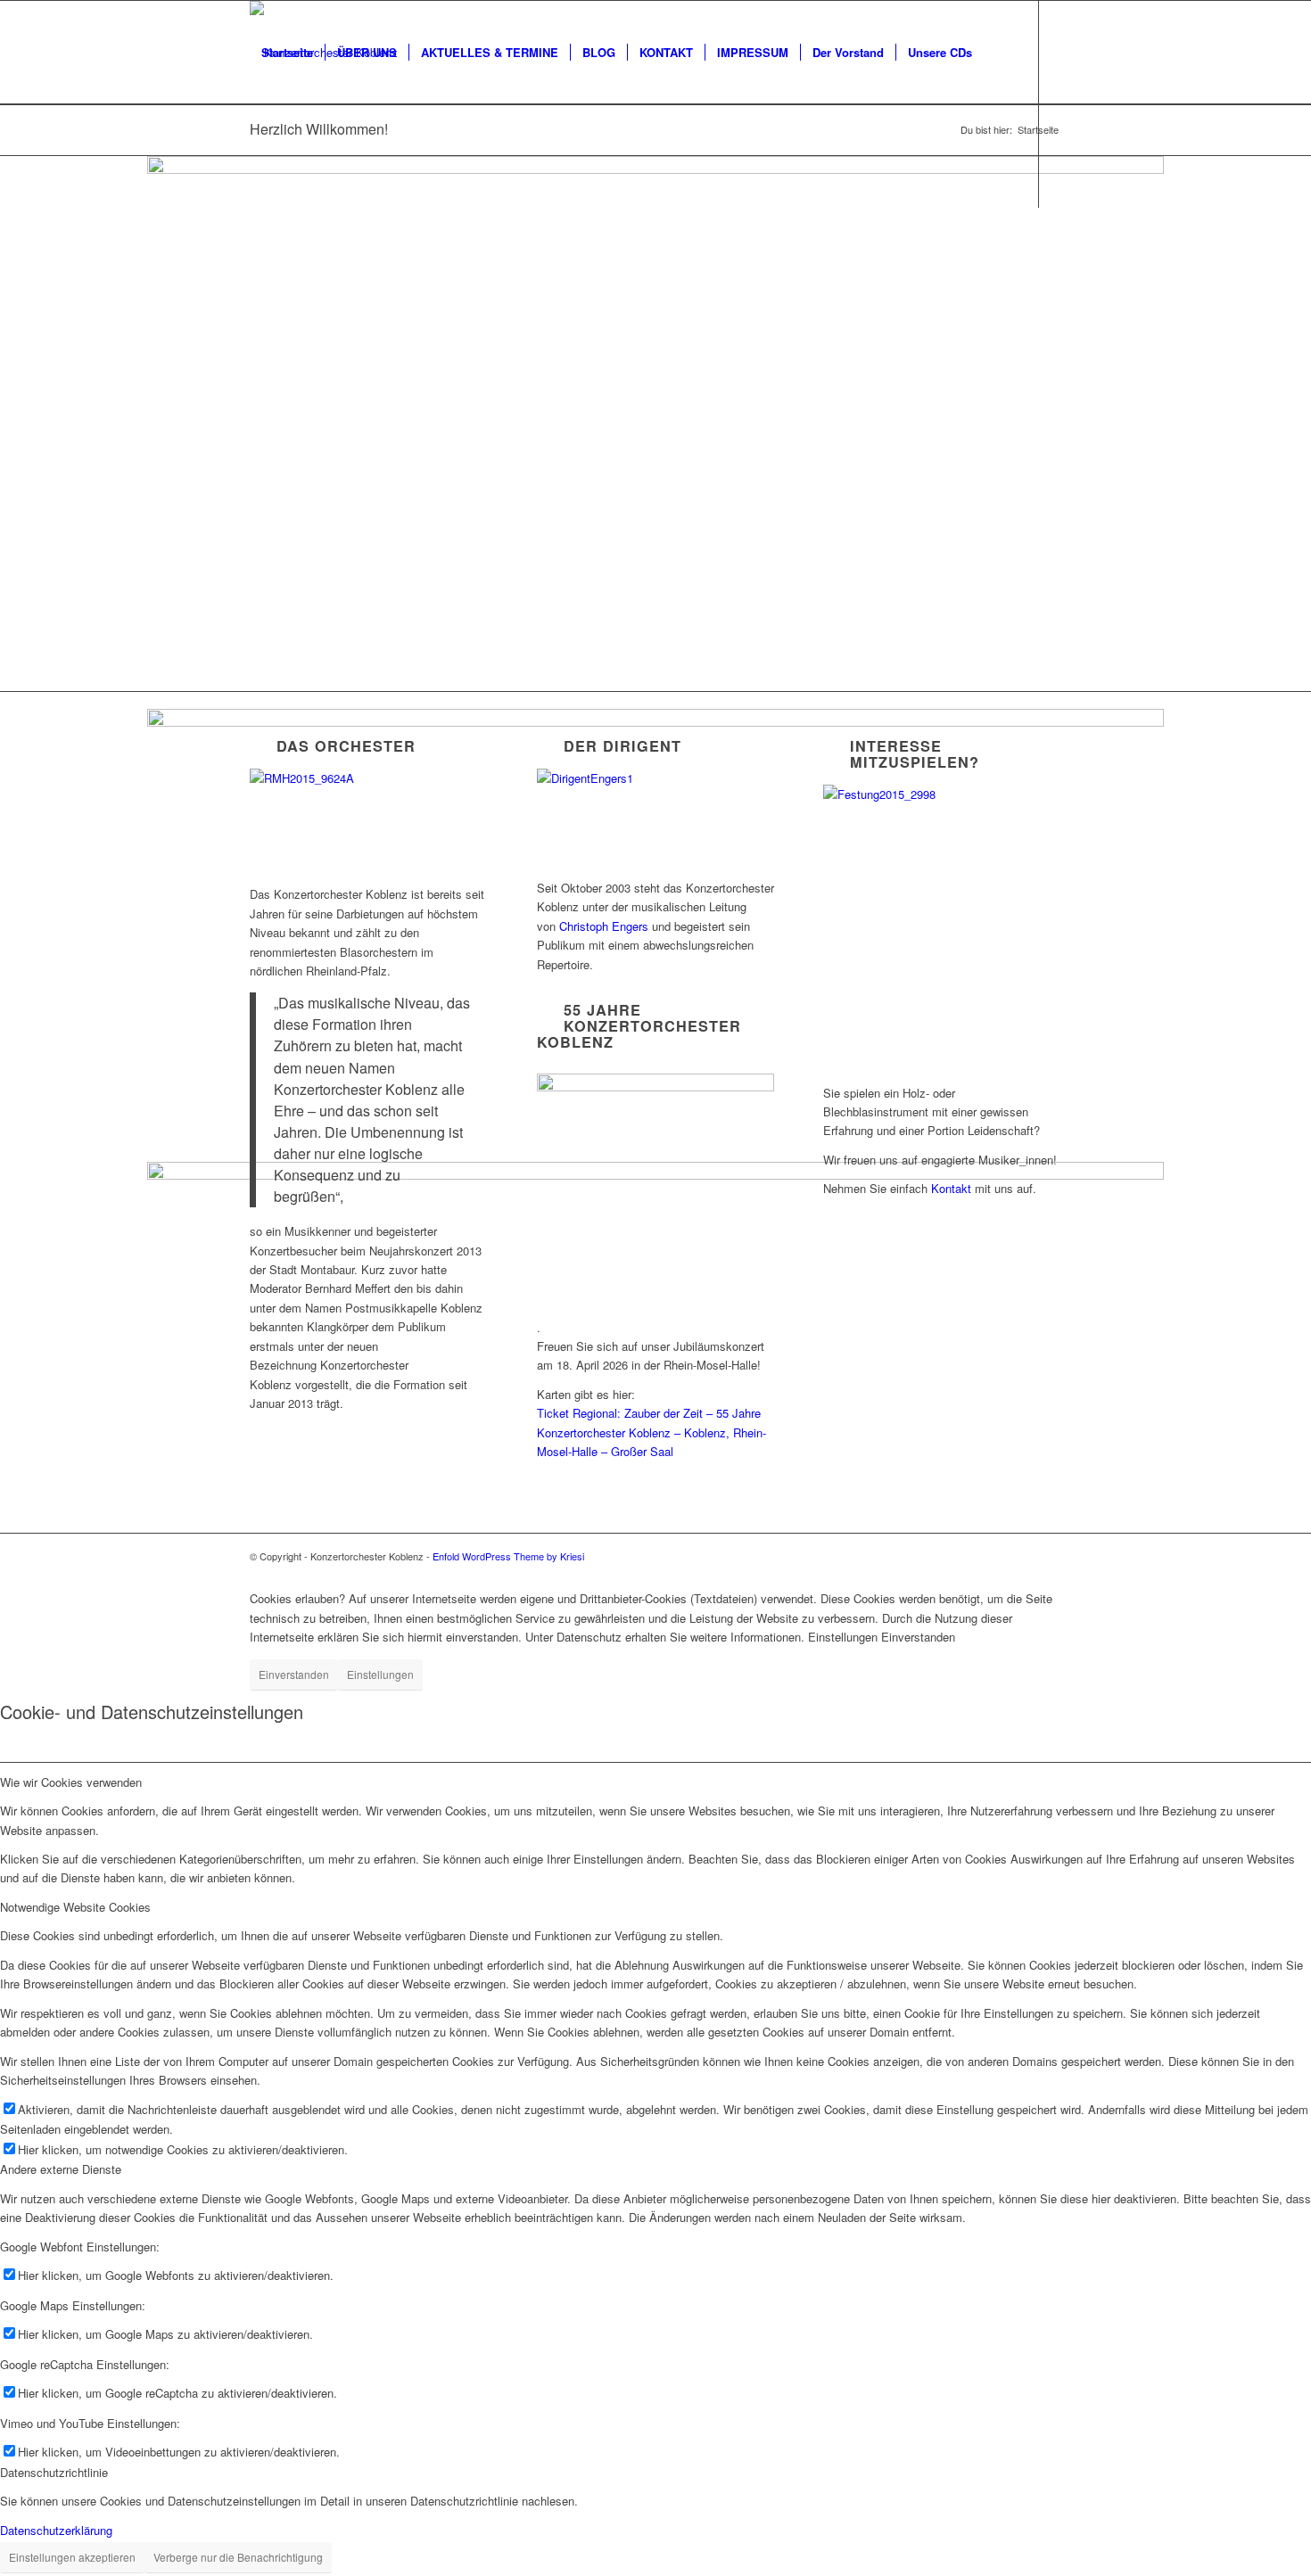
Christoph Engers (604, 926)
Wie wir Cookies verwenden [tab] (71, 1782)
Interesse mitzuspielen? (915, 754)
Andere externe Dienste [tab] (61, 2169)
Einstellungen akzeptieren (72, 2557)
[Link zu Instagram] (282, 259)
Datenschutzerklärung (56, 2530)
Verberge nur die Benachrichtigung (238, 2557)
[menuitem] (287, 53)
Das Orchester (346, 746)
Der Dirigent (623, 746)
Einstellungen (380, 1674)
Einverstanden (294, 1674)
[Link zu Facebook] (255, 259)
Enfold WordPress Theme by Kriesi (508, 1556)
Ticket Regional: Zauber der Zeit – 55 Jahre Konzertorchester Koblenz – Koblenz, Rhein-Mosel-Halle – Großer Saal (651, 1432)
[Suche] (267, 156)
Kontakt (951, 1188)
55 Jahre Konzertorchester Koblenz (639, 1026)
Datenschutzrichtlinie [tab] (54, 2472)
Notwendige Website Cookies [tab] (75, 1907)
